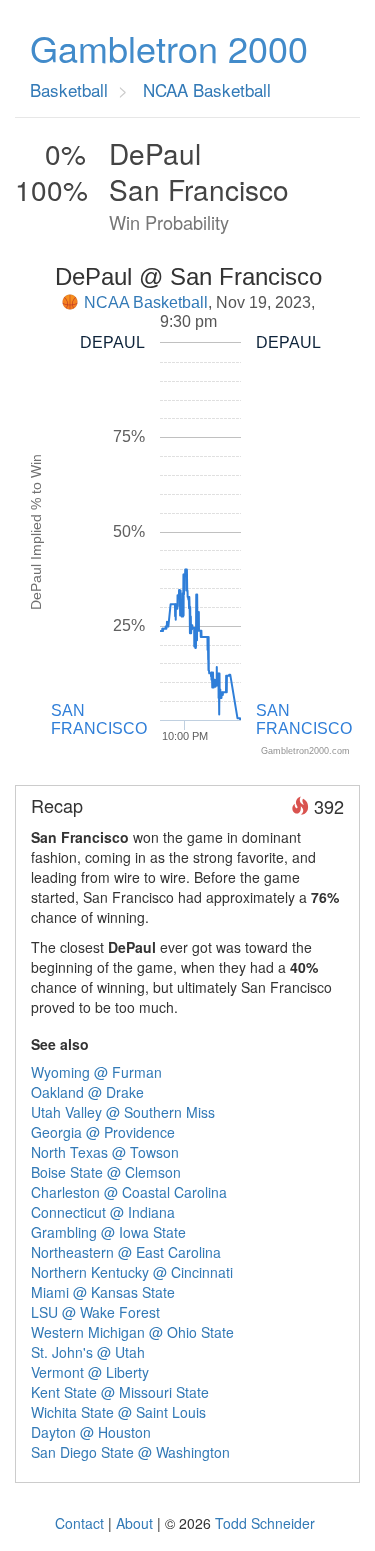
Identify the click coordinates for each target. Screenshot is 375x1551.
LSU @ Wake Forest (95, 1312)
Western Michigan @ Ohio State (132, 1332)
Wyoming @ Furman (96, 1072)
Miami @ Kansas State (103, 1292)
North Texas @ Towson (105, 1152)
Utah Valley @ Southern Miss (123, 1112)
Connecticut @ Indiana (103, 1212)
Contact (79, 1523)
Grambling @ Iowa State (108, 1232)
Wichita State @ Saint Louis (118, 1412)
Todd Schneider (265, 1523)
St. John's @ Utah (88, 1352)
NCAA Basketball (146, 302)
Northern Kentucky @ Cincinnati (132, 1272)
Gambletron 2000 (169, 48)
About (134, 1523)
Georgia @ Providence (103, 1132)
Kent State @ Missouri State (120, 1392)
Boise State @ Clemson (106, 1172)
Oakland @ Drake (87, 1092)
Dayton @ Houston (91, 1432)
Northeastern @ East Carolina (126, 1252)
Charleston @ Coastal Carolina (129, 1192)
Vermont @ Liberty (90, 1372)
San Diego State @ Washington (130, 1452)
